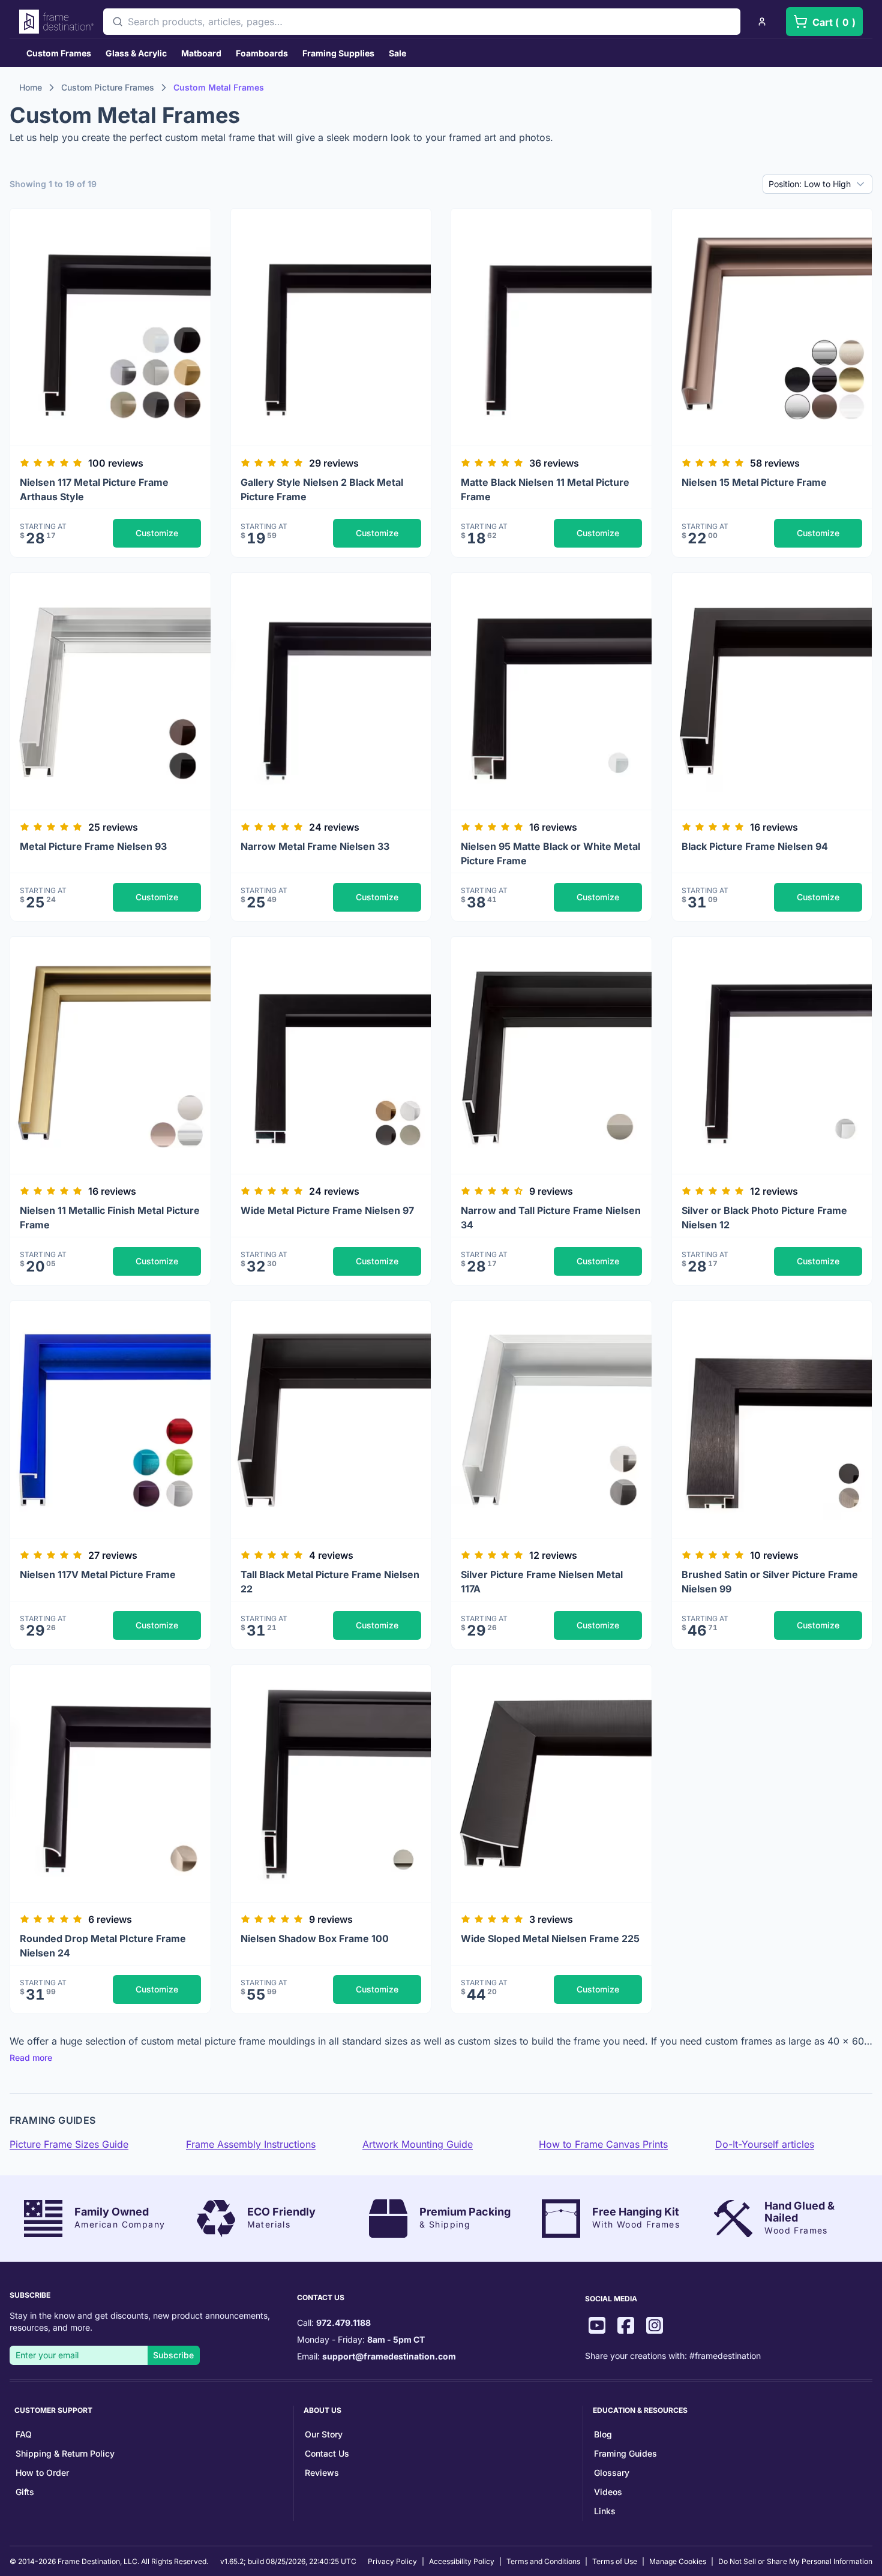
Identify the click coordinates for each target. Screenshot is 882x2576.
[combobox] (422, 22)
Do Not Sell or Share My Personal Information (795, 2561)
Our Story (324, 2434)
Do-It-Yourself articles (765, 2144)
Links (605, 2511)
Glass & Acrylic (136, 53)
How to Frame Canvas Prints (603, 2144)
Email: (376, 2356)
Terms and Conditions (543, 2561)
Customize (157, 533)
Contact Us (327, 2453)
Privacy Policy (392, 2561)
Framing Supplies (338, 53)
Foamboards (262, 53)
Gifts (25, 2492)
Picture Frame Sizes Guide (69, 2144)
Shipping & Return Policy (65, 2453)
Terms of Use (615, 2561)
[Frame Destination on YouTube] (597, 2327)
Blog (603, 2434)
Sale (397, 53)
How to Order (42, 2473)
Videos (608, 2492)
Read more (31, 2058)
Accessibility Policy (462, 2561)
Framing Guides (625, 2453)
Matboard (201, 53)
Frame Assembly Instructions (251, 2144)
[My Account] (762, 22)
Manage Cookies (678, 2561)
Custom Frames (59, 53)
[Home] (56, 22)
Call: (334, 2323)
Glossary (612, 2473)
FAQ (24, 2434)
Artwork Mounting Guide (418, 2144)
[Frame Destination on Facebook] (626, 2327)
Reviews (322, 2473)
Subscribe (173, 2355)
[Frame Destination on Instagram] (655, 2327)
